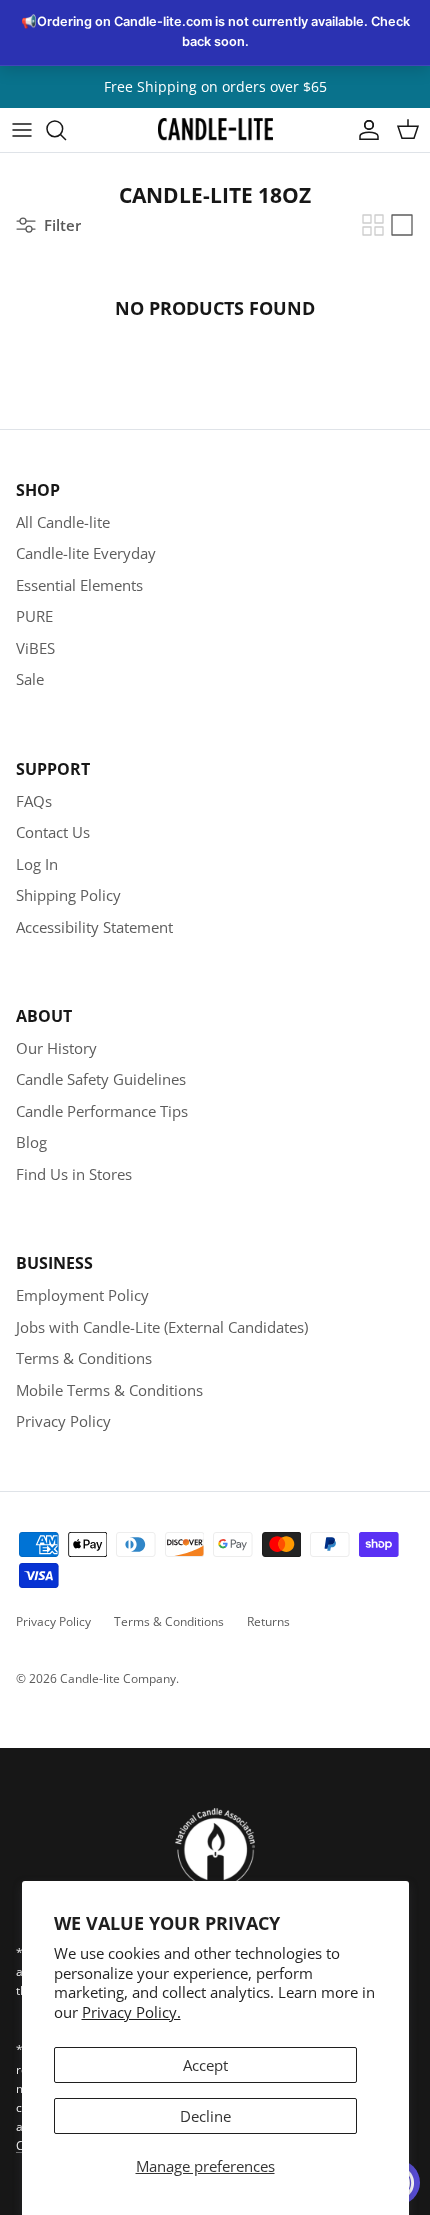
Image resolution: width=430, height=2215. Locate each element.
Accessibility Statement (94, 927)
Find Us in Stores (74, 1174)
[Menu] (22, 130)
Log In (37, 864)
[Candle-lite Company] (215, 129)
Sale (30, 679)
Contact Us (53, 832)
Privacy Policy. (131, 2012)
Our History (56, 1048)
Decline (205, 2116)
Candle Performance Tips (102, 1111)
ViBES (35, 648)
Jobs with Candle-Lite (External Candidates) (162, 1327)
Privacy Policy (63, 1421)
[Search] (66, 130)
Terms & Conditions (84, 1358)
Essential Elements (79, 585)
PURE (34, 616)
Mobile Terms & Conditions (109, 1390)
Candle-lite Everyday (86, 553)
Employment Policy (82, 1295)
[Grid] (373, 225)
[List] (402, 225)
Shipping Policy (68, 895)
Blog (31, 1142)
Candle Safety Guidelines (101, 1079)
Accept (205, 2065)
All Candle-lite (63, 522)
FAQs (34, 801)
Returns (268, 1621)
